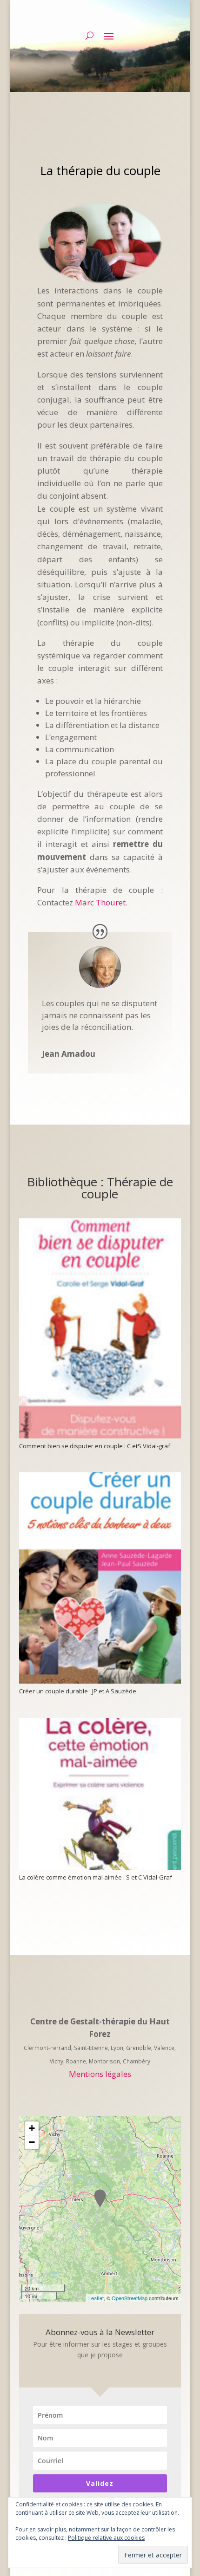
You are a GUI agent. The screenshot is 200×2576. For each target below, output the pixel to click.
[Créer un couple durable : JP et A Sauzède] (100, 1578)
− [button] (32, 2142)
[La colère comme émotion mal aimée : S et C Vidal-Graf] (100, 1794)
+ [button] (32, 2128)
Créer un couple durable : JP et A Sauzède (78, 1691)
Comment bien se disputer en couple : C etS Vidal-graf (95, 1446)
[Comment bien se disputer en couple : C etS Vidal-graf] (100, 1328)
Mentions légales (100, 2074)
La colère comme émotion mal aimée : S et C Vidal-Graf (96, 1877)
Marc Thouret (100, 902)
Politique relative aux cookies (106, 2538)
